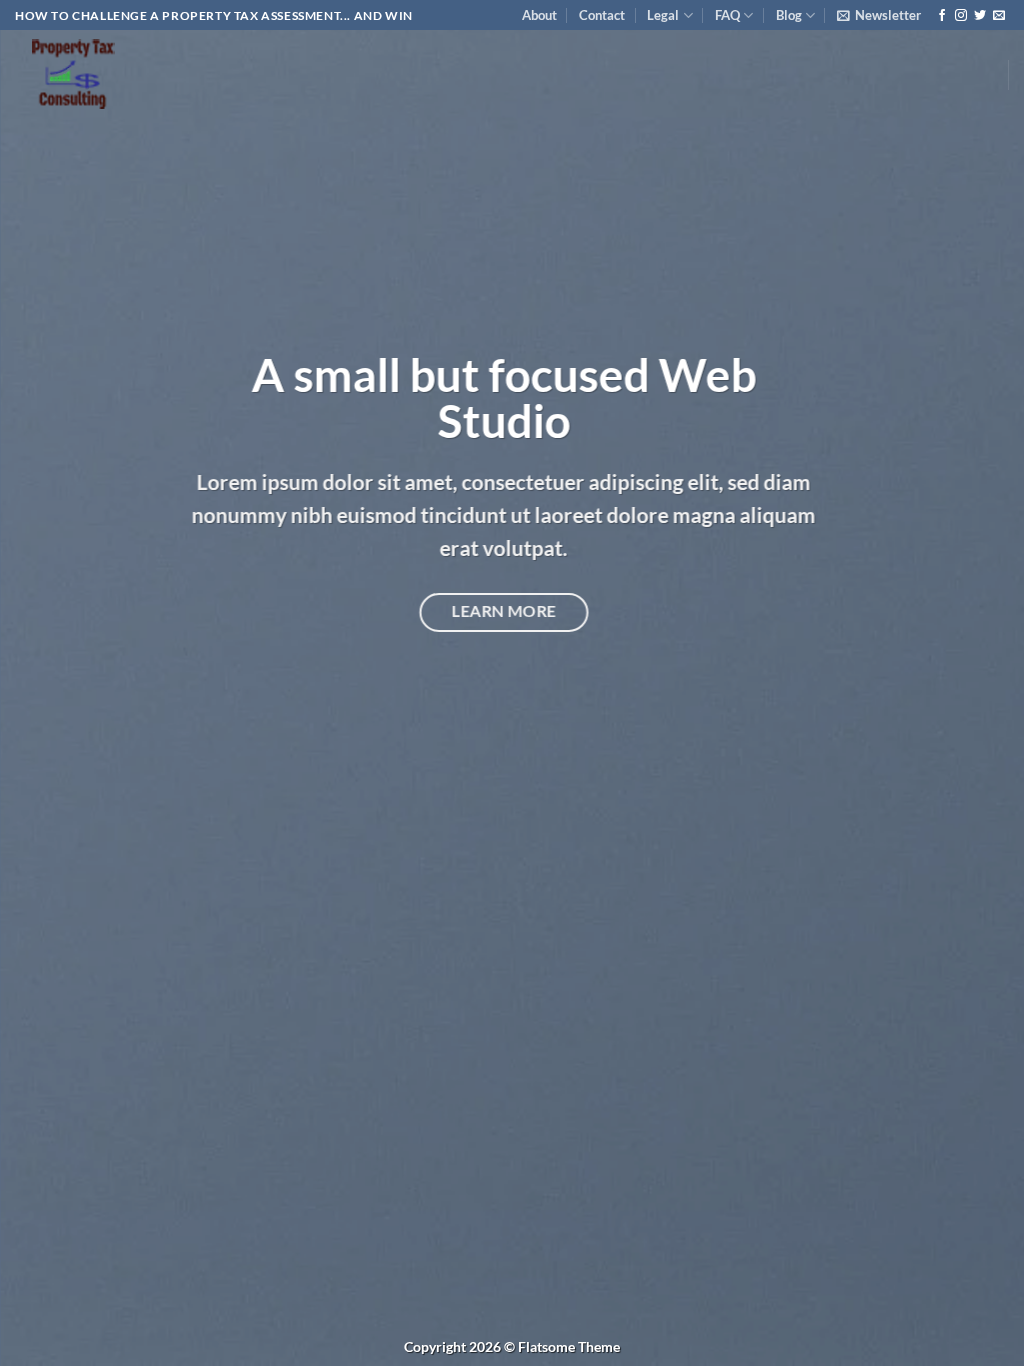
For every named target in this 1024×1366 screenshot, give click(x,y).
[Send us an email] (999, 16)
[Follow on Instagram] (961, 16)
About (539, 15)
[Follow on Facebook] (942, 16)
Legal (663, 15)
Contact (602, 15)
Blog (789, 15)
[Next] (978, 682)
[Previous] (46, 682)
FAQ (727, 15)
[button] (879, 15)
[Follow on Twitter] (980, 16)
